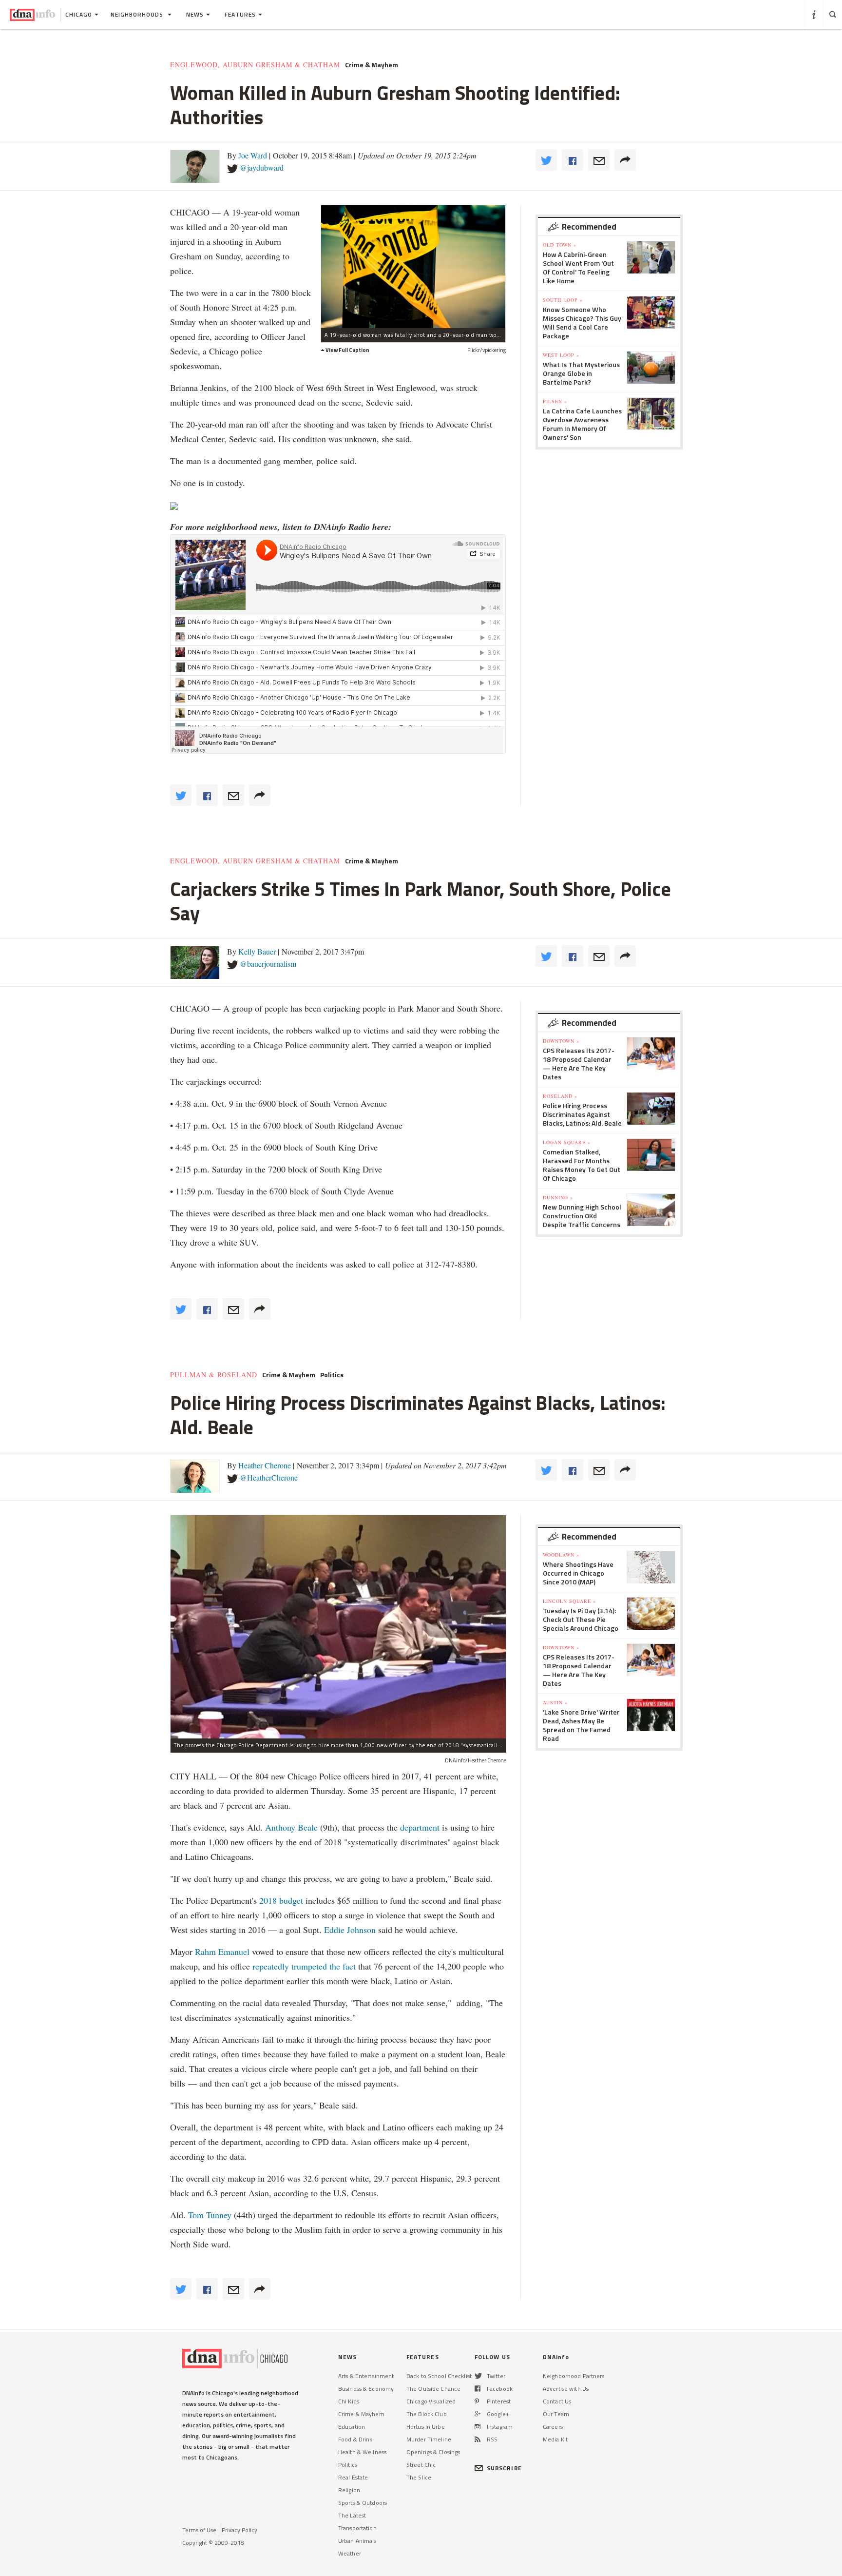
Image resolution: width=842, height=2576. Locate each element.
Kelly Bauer (257, 951)
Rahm (207, 1952)
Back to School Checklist (439, 2376)
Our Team (556, 2414)
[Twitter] (478, 2376)
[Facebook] (478, 2389)
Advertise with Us (566, 2389)
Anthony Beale (293, 1827)
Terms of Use (199, 2530)
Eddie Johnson (350, 1930)
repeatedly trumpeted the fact (304, 1966)
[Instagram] (478, 2427)
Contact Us (557, 2401)
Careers (553, 2427)
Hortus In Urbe (426, 2427)
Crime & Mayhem (372, 65)
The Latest (352, 2515)
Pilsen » (555, 401)
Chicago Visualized (431, 2401)
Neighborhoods (138, 14)
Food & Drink (355, 2439)
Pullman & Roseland (214, 1375)
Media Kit (555, 2439)
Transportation (357, 2528)
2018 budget (281, 1900)
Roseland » (560, 1096)
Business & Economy (366, 2389)
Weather (350, 2553)
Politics (332, 1375)
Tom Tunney (210, 2215)
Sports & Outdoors (363, 2503)
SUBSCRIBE (504, 2468)
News (195, 14)
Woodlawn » (561, 1555)
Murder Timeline (429, 2439)
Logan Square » (567, 1142)
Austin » (555, 1702)
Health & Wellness (362, 2452)
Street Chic (421, 2465)
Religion (349, 2490)
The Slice (419, 2477)
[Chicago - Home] (32, 15)
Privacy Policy (239, 2530)
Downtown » (561, 1041)
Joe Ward (253, 155)
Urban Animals (357, 2541)
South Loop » (563, 300)
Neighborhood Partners (574, 2376)
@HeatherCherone (269, 1477)
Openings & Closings (433, 2452)
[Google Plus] (478, 2414)
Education (352, 2427)
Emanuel (234, 1952)
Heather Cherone (265, 1465)
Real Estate (353, 2477)
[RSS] (478, 2439)
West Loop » (561, 355)
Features (240, 14)
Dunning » (558, 1197)
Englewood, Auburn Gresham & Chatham (255, 65)
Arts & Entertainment (366, 2376)
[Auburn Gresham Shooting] (413, 266)
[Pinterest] (477, 2401)
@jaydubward (262, 167)
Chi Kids (349, 2401)
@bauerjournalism (268, 964)
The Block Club (427, 2414)
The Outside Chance (433, 2389)
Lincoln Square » (569, 1601)
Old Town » (560, 245)
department (420, 1827)
